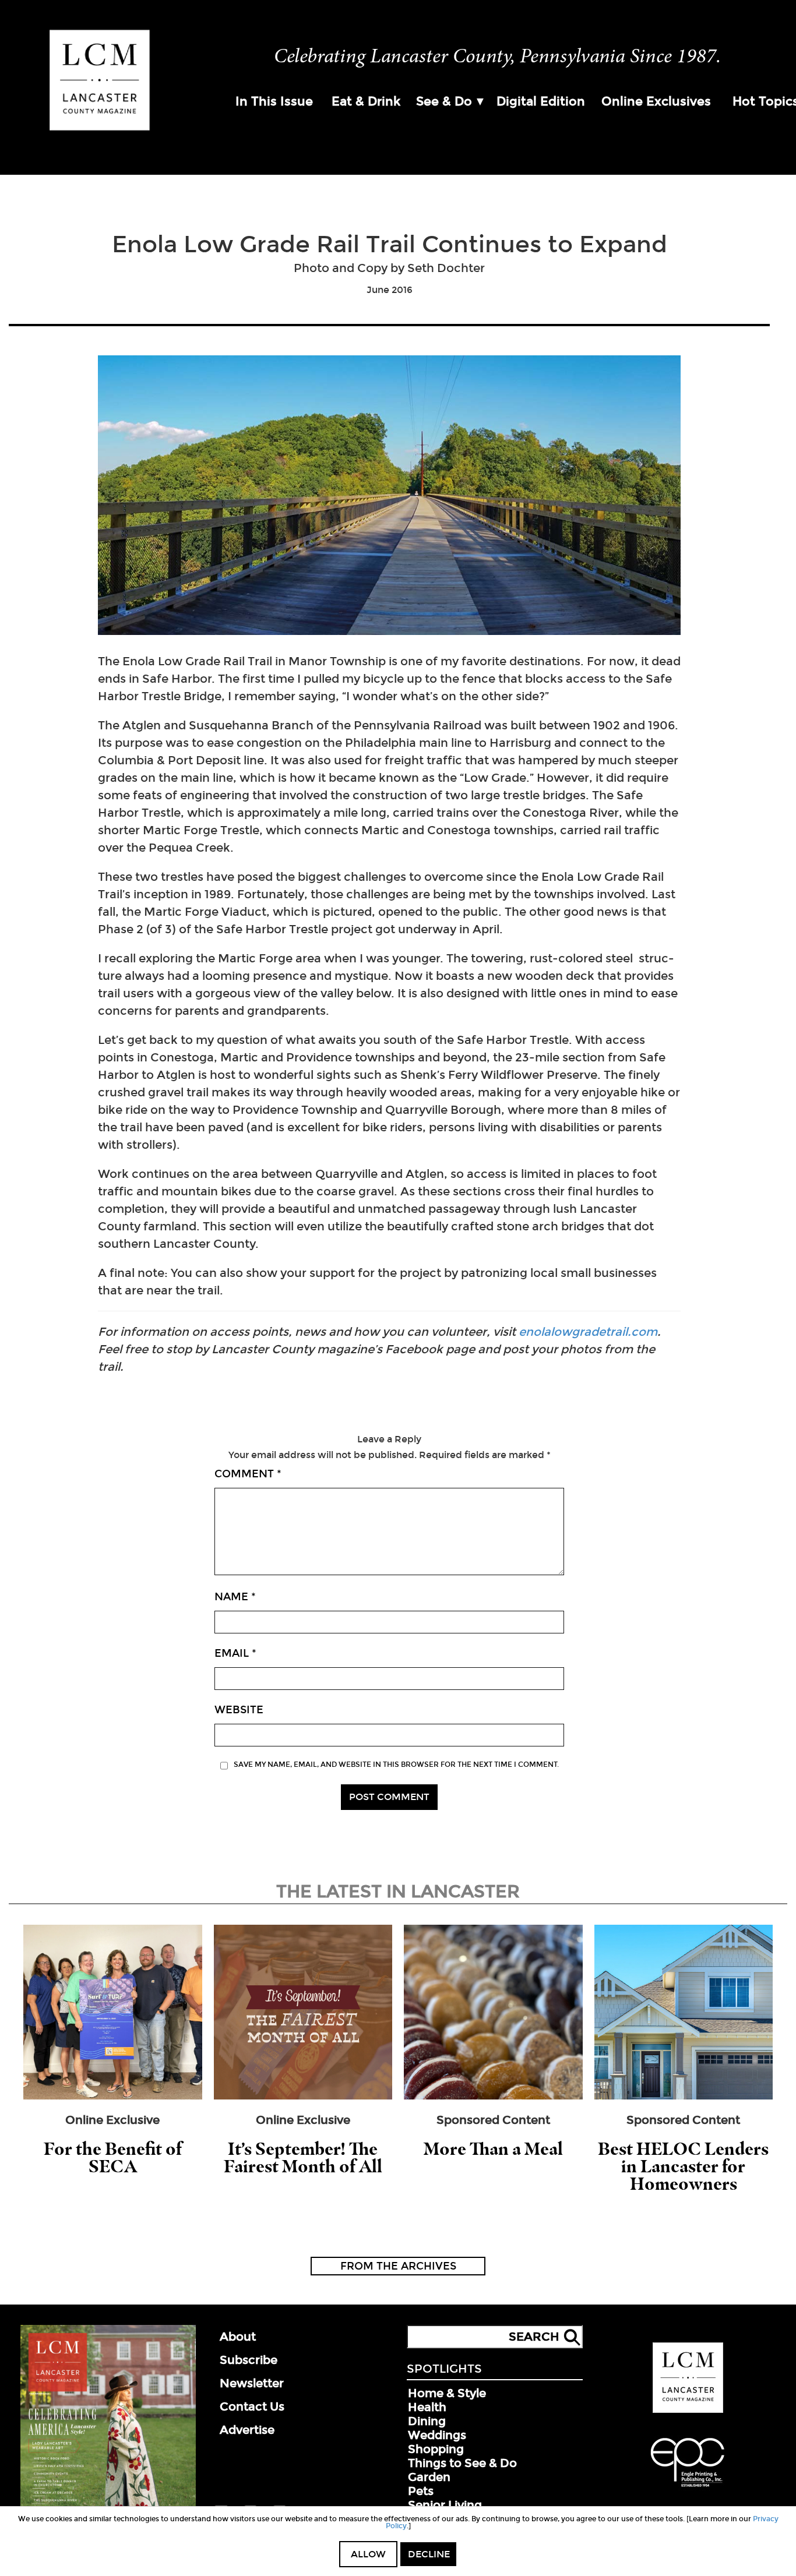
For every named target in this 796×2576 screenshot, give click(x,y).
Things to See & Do (462, 2463)
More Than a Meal (493, 2149)
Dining (427, 2421)
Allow (368, 2554)
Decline (429, 2554)
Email (235, 1653)
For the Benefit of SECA (113, 2157)
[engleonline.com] (688, 2489)
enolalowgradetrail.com (588, 1332)
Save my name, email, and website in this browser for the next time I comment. (396, 1765)
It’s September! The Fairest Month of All (303, 2157)
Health (427, 2407)
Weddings (437, 2435)
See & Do (444, 101)
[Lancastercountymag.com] (688, 2411)
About (238, 2337)
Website (239, 1710)
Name (235, 1597)
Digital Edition (541, 101)
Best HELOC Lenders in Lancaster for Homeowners (683, 2166)
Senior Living (445, 2505)
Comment (248, 1474)
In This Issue (274, 101)
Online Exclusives (656, 101)
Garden (429, 2477)
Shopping (436, 2449)
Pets (421, 2491)
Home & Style (447, 2393)
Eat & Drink (366, 101)
